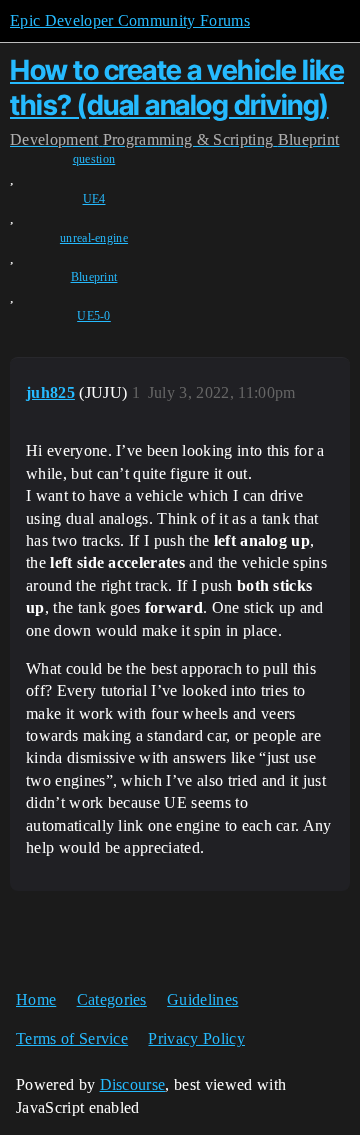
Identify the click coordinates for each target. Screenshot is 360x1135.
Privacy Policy (196, 1038)
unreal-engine (94, 238)
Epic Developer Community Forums (130, 20)
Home (36, 999)
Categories (112, 999)
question (94, 159)
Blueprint (94, 277)
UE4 (94, 199)
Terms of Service (72, 1038)
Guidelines (202, 999)
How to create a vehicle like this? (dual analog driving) (177, 87)
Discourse (133, 1084)
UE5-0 (94, 316)
